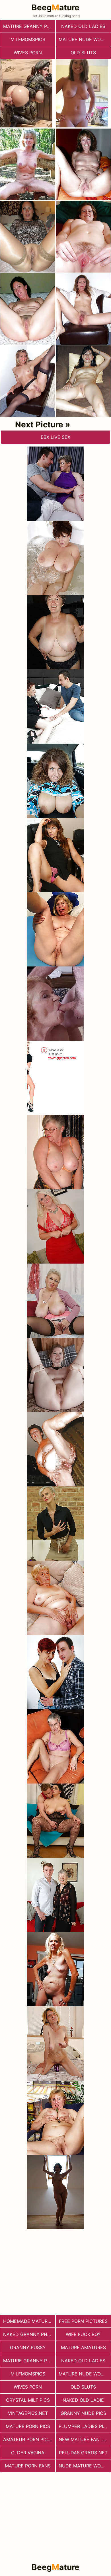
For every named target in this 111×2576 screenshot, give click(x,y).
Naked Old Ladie (83, 2400)
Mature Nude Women (85, 39)
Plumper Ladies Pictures (85, 2426)
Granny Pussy (28, 2347)
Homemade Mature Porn (29, 2321)
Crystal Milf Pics (28, 2400)
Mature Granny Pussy (29, 26)
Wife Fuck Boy (83, 2334)
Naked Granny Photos (29, 2334)
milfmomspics (28, 39)
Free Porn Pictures (83, 2321)
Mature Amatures (83, 2347)
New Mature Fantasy (85, 2439)
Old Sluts (83, 53)
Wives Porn (28, 53)
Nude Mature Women (85, 2466)
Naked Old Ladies (83, 26)
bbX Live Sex (55, 437)
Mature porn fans (28, 2466)
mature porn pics (28, 2426)
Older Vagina (28, 2453)
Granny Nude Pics (83, 2413)
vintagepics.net (28, 2413)
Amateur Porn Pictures (29, 2439)
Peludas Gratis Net (83, 2453)
